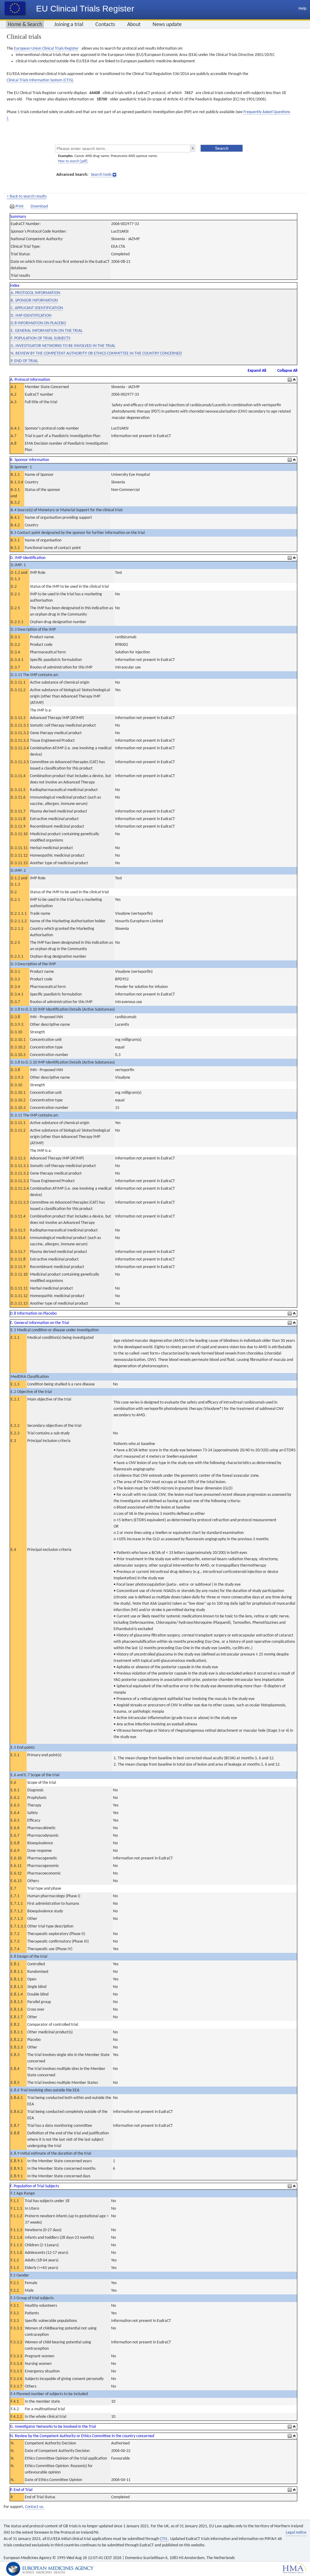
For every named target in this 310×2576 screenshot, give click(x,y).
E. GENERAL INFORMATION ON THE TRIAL (47, 331)
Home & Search (25, 25)
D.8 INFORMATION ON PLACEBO (38, 323)
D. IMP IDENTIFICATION (31, 316)
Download (39, 206)
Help (302, 9)
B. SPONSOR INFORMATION (34, 301)
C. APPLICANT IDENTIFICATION (37, 308)
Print (20, 206)
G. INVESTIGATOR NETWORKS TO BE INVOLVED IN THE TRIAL (63, 346)
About (134, 25)
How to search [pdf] (73, 161)
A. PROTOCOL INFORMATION (35, 293)
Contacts (105, 25)
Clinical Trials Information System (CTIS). (40, 80)
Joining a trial (69, 25)
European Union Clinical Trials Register (46, 49)
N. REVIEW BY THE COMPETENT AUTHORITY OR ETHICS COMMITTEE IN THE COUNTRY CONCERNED (96, 353)
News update (167, 25)
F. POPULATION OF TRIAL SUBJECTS (40, 338)
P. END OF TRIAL (24, 361)
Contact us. (35, 2507)
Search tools (101, 175)
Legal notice (296, 2533)
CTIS (164, 2539)
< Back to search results (27, 196)
